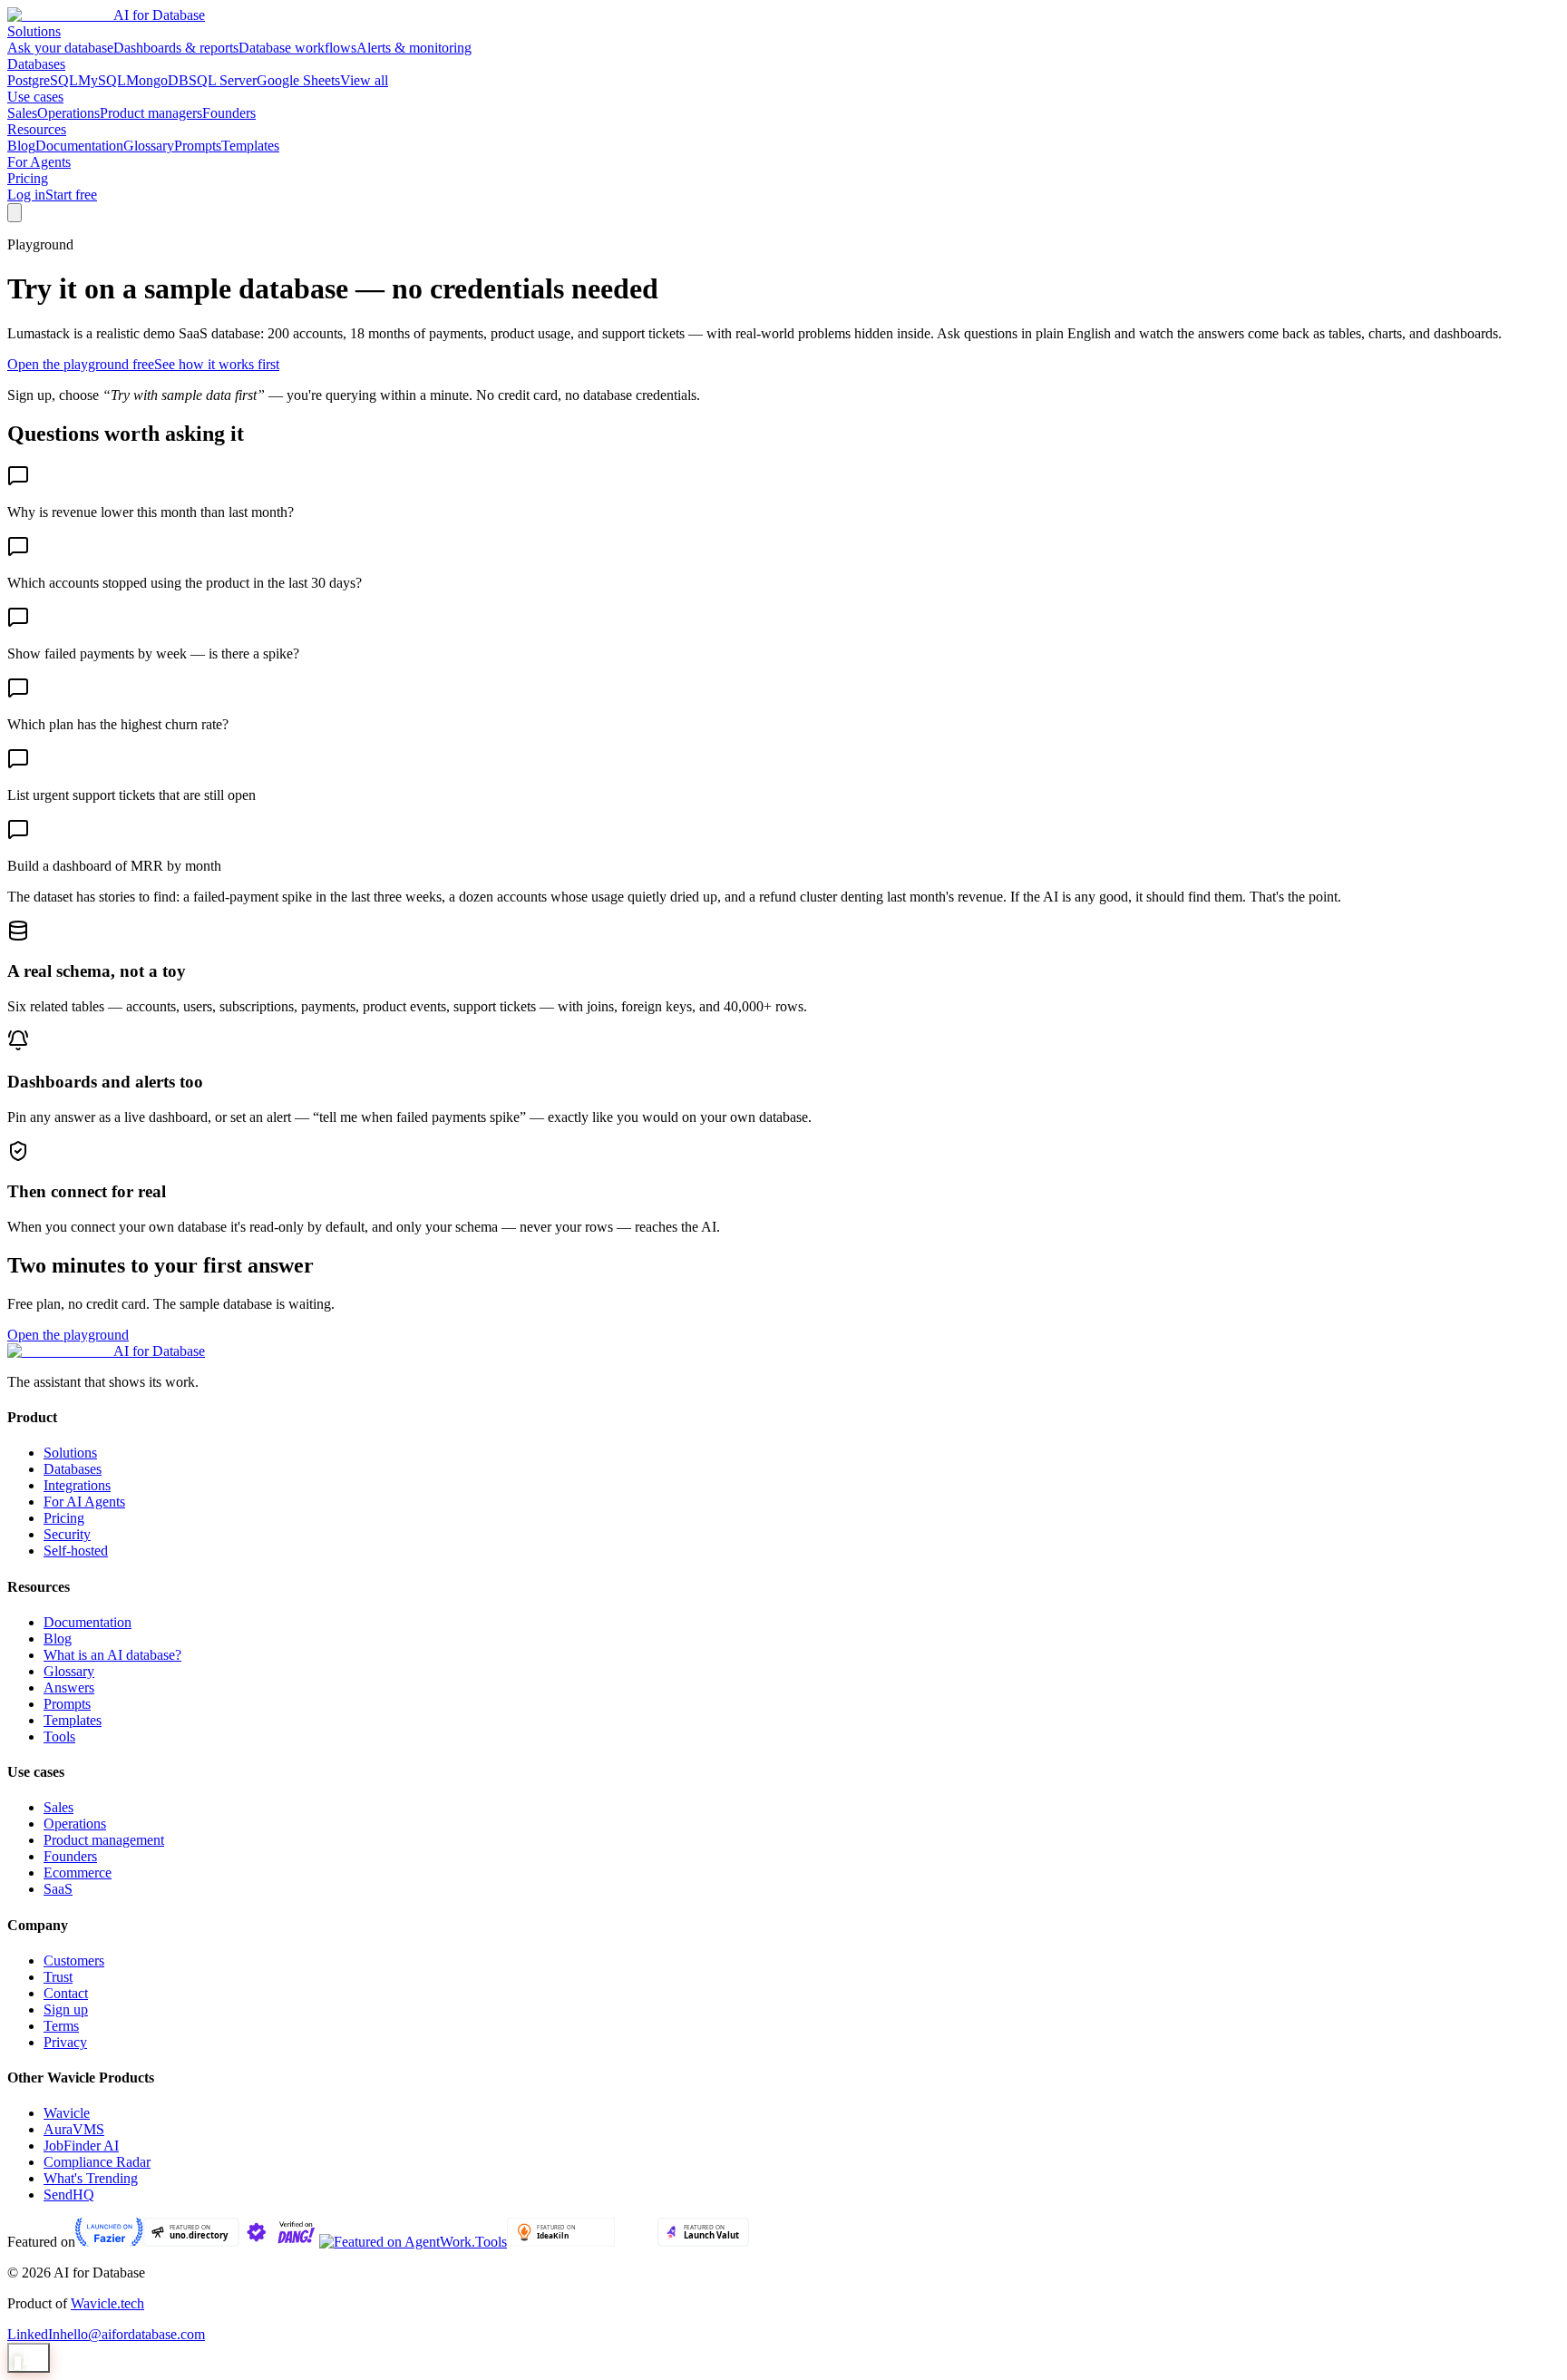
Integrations (77, 1485)
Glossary (149, 146)
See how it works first (217, 364)
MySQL (102, 80)
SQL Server (223, 80)
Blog (21, 146)
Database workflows (297, 48)
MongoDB (157, 80)
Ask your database (60, 48)
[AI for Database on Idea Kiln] (561, 2242)
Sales (22, 113)
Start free (71, 195)
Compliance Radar (97, 2162)
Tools (59, 1736)
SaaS (58, 1889)
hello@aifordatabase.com (132, 2334)
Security (67, 1534)
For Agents (39, 162)
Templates (250, 146)
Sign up (66, 2009)
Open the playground (68, 1335)
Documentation (79, 146)
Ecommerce (78, 1873)
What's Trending (91, 2178)
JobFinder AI (81, 2146)
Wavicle (67, 2113)
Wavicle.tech (107, 2303)
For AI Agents (84, 1502)
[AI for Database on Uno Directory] (191, 2242)
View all (364, 80)
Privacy (65, 2042)
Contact (66, 1993)
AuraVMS (74, 2129)
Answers (69, 1687)
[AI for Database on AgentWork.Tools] (413, 2242)
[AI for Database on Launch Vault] (703, 2242)
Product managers (151, 113)
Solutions (34, 31)
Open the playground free (81, 364)
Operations (68, 113)
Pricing (28, 178)
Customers (74, 1961)
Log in (26, 195)
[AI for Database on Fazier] (109, 2242)
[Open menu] (15, 213)
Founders (229, 113)
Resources (37, 129)
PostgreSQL (43, 80)
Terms (61, 2026)
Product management (104, 1840)
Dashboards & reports (176, 48)
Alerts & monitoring (414, 48)
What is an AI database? (112, 1655)
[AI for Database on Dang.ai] (279, 2242)
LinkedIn (34, 2334)
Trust (58, 1977)
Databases (36, 64)
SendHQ (69, 2195)
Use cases (35, 97)
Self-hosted (76, 1551)
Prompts (198, 146)
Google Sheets (298, 80)
